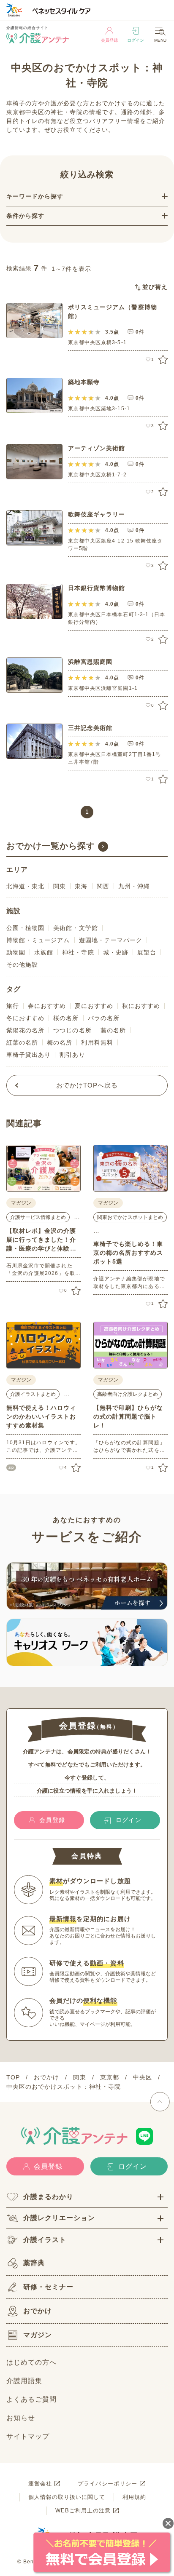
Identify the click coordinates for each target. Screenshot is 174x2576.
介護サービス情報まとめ (38, 1217)
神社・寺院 (78, 952)
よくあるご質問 (31, 2399)
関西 (103, 886)
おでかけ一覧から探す (51, 846)
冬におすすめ (25, 1018)
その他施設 (22, 965)
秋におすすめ (141, 1006)
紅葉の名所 (22, 1042)
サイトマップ (28, 2436)
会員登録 (109, 40)
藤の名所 (113, 1030)
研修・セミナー (48, 2287)
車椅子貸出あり (29, 1055)
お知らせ (21, 2418)
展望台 (147, 952)
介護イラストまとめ (33, 1394)
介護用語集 (24, 2381)
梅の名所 (60, 1042)
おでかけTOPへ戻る (87, 1085)
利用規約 (134, 2497)
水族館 (44, 952)
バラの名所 (104, 1018)
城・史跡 (116, 952)
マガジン (38, 2335)
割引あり (72, 1055)
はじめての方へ (31, 2362)
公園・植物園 (25, 928)
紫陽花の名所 (25, 1030)
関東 (60, 886)
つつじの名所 (72, 1030)
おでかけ (38, 2311)
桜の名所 (66, 1018)
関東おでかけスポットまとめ (130, 1217)
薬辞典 (34, 2263)
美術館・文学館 (75, 928)
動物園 (16, 952)
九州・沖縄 (134, 886)
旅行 (13, 1006)
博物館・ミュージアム (38, 940)
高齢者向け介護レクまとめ (128, 1394)
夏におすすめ (94, 1006)
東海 (81, 886)
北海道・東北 (25, 886)
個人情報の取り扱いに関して (67, 2497)
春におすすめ (47, 1006)
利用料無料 (97, 1042)
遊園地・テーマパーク (111, 940)
